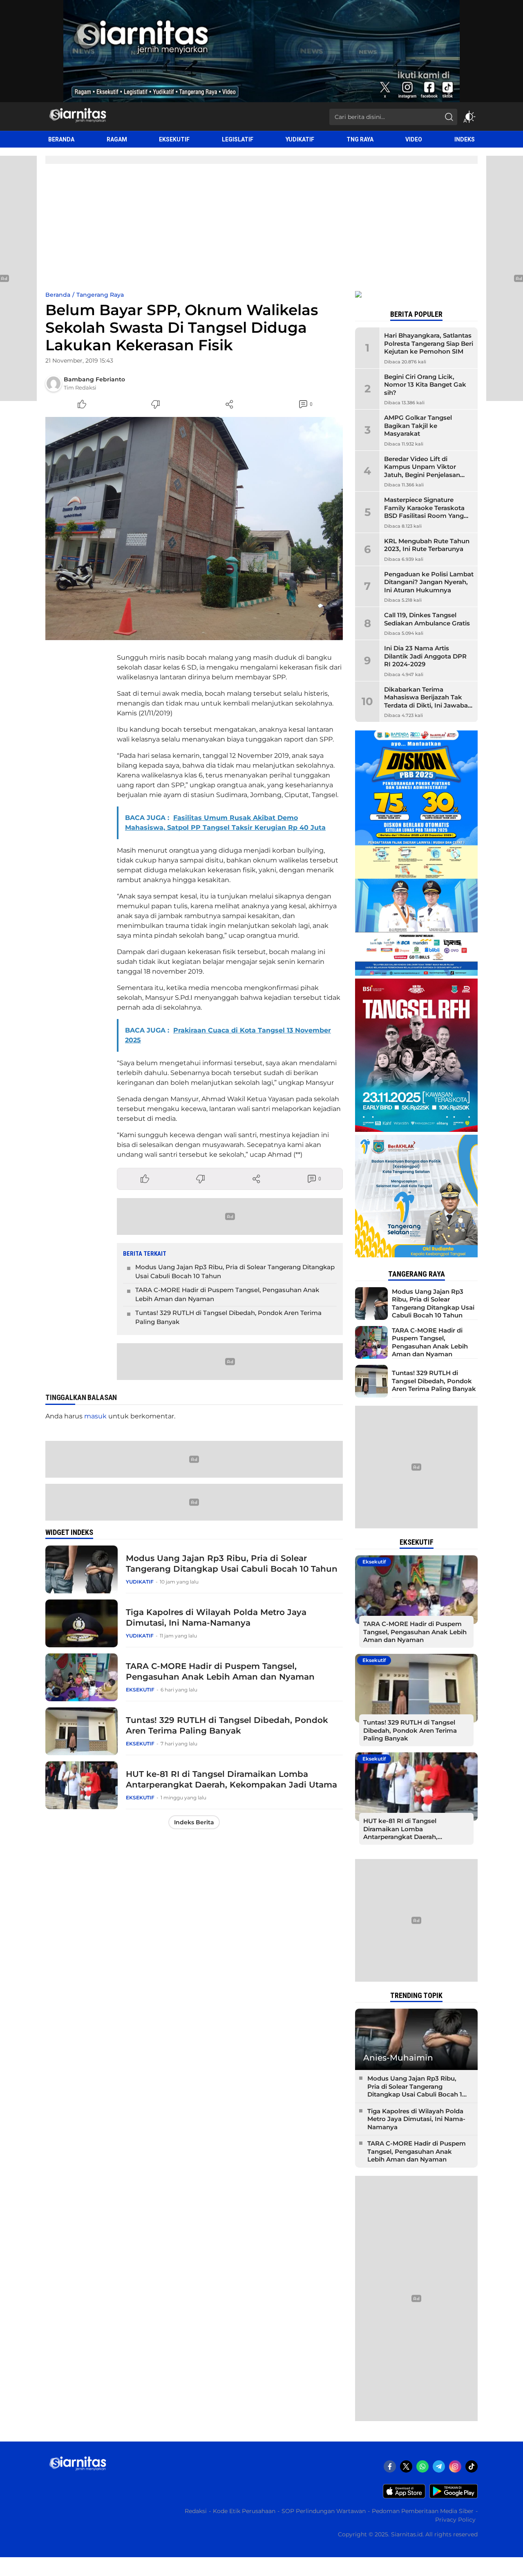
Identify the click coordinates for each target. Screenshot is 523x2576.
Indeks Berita (194, 1822)
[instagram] (455, 2466)
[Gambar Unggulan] (194, 529)
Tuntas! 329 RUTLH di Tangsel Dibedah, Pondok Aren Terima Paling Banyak (228, 1317)
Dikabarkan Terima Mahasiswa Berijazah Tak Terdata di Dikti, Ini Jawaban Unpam (428, 701)
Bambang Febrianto (94, 379)
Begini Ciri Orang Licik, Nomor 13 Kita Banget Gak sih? (425, 385)
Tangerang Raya (100, 295)
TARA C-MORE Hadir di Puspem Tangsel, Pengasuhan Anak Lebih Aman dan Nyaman (227, 1295)
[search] (449, 117)
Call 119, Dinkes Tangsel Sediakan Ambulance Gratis (427, 619)
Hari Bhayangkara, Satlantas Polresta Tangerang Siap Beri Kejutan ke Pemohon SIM (429, 343)
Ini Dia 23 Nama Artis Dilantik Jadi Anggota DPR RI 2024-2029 (425, 656)
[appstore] (404, 2496)
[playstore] (454, 2496)
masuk (95, 1416)
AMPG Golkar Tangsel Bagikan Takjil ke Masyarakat (418, 426)
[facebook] (390, 2466)
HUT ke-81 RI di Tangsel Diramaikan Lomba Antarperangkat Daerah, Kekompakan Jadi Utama (231, 1779)
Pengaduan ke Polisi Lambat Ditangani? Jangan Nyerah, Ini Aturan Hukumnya (429, 582)
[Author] (54, 383)
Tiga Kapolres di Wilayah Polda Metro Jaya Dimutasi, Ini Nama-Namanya (216, 1617)
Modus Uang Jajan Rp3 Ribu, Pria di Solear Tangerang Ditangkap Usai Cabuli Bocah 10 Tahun (235, 1272)
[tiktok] (472, 2466)
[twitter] (406, 2466)
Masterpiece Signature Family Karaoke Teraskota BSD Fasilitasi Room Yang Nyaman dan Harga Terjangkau (424, 516)
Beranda (58, 295)
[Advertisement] (261, 229)
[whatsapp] (422, 2466)
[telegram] (439, 2466)
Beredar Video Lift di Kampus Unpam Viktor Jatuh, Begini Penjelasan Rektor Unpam (422, 471)
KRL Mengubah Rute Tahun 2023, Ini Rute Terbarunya (427, 545)
